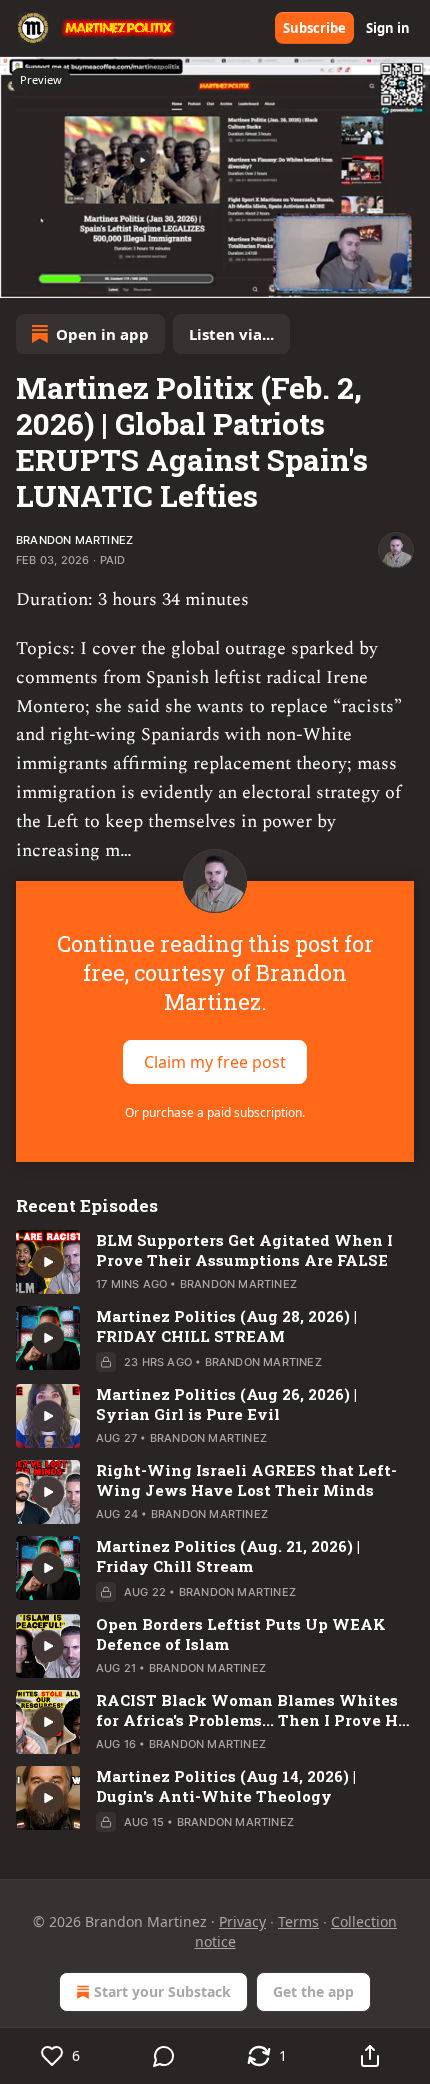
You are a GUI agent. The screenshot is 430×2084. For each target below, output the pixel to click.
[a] (48, 1262)
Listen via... (231, 334)
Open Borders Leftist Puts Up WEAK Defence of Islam (241, 1634)
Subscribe (314, 28)
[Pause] (22, 276)
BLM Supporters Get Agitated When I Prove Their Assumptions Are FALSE (244, 1250)
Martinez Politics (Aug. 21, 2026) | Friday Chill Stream (228, 1556)
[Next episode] (66, 276)
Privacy (242, 1921)
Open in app (102, 334)
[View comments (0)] (163, 2056)
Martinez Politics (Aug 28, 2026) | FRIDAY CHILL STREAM (226, 1326)
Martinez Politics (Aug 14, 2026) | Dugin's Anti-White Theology (226, 1786)
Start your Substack (162, 1991)
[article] (215, 1262)
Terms (298, 1921)
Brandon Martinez (74, 540)
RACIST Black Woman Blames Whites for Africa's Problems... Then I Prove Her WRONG (255, 1710)
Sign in (388, 28)
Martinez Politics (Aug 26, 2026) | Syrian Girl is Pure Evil (226, 1404)
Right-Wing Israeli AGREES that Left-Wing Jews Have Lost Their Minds (246, 1480)
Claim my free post (215, 1062)
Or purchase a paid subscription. (215, 1112)
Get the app (313, 1991)
